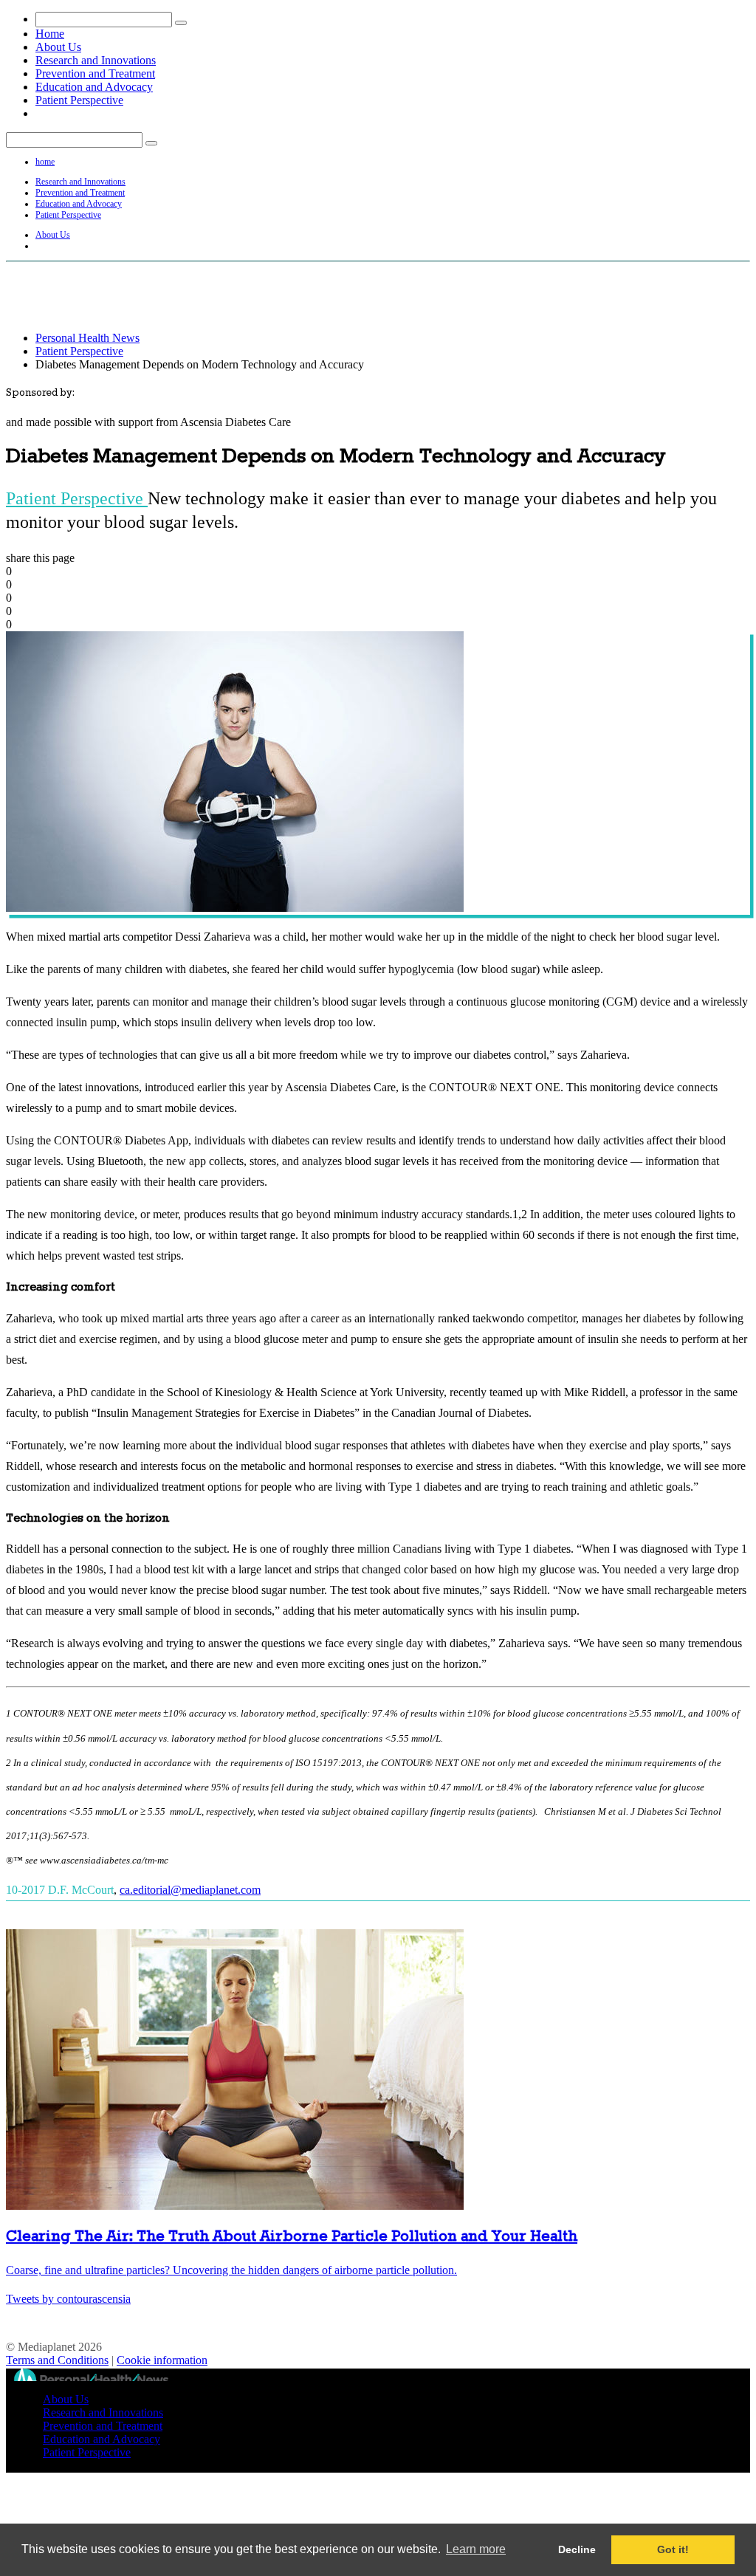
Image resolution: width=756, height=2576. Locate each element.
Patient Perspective (79, 100)
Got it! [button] (673, 2549)
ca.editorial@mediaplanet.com (190, 1890)
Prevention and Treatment (95, 73)
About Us (58, 47)
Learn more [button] (476, 2549)
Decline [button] (577, 2549)
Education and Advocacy (94, 87)
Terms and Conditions (57, 2360)
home (45, 162)
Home (50, 34)
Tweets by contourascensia (68, 2299)
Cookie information (162, 2360)
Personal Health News (87, 338)
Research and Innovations (96, 60)
